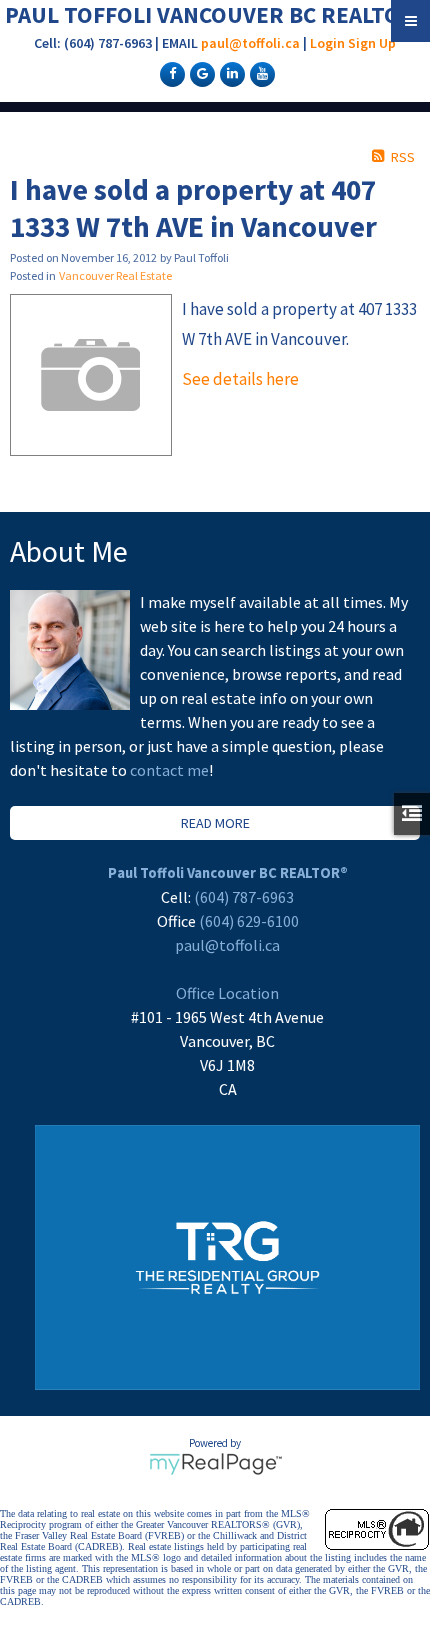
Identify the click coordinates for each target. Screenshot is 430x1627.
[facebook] (170, 73)
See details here (240, 379)
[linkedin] (230, 73)
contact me (169, 770)
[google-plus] (200, 73)
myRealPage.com (215, 1464)
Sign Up (372, 43)
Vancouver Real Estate (115, 275)
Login (327, 43)
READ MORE (215, 823)
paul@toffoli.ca (250, 43)
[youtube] (260, 73)
